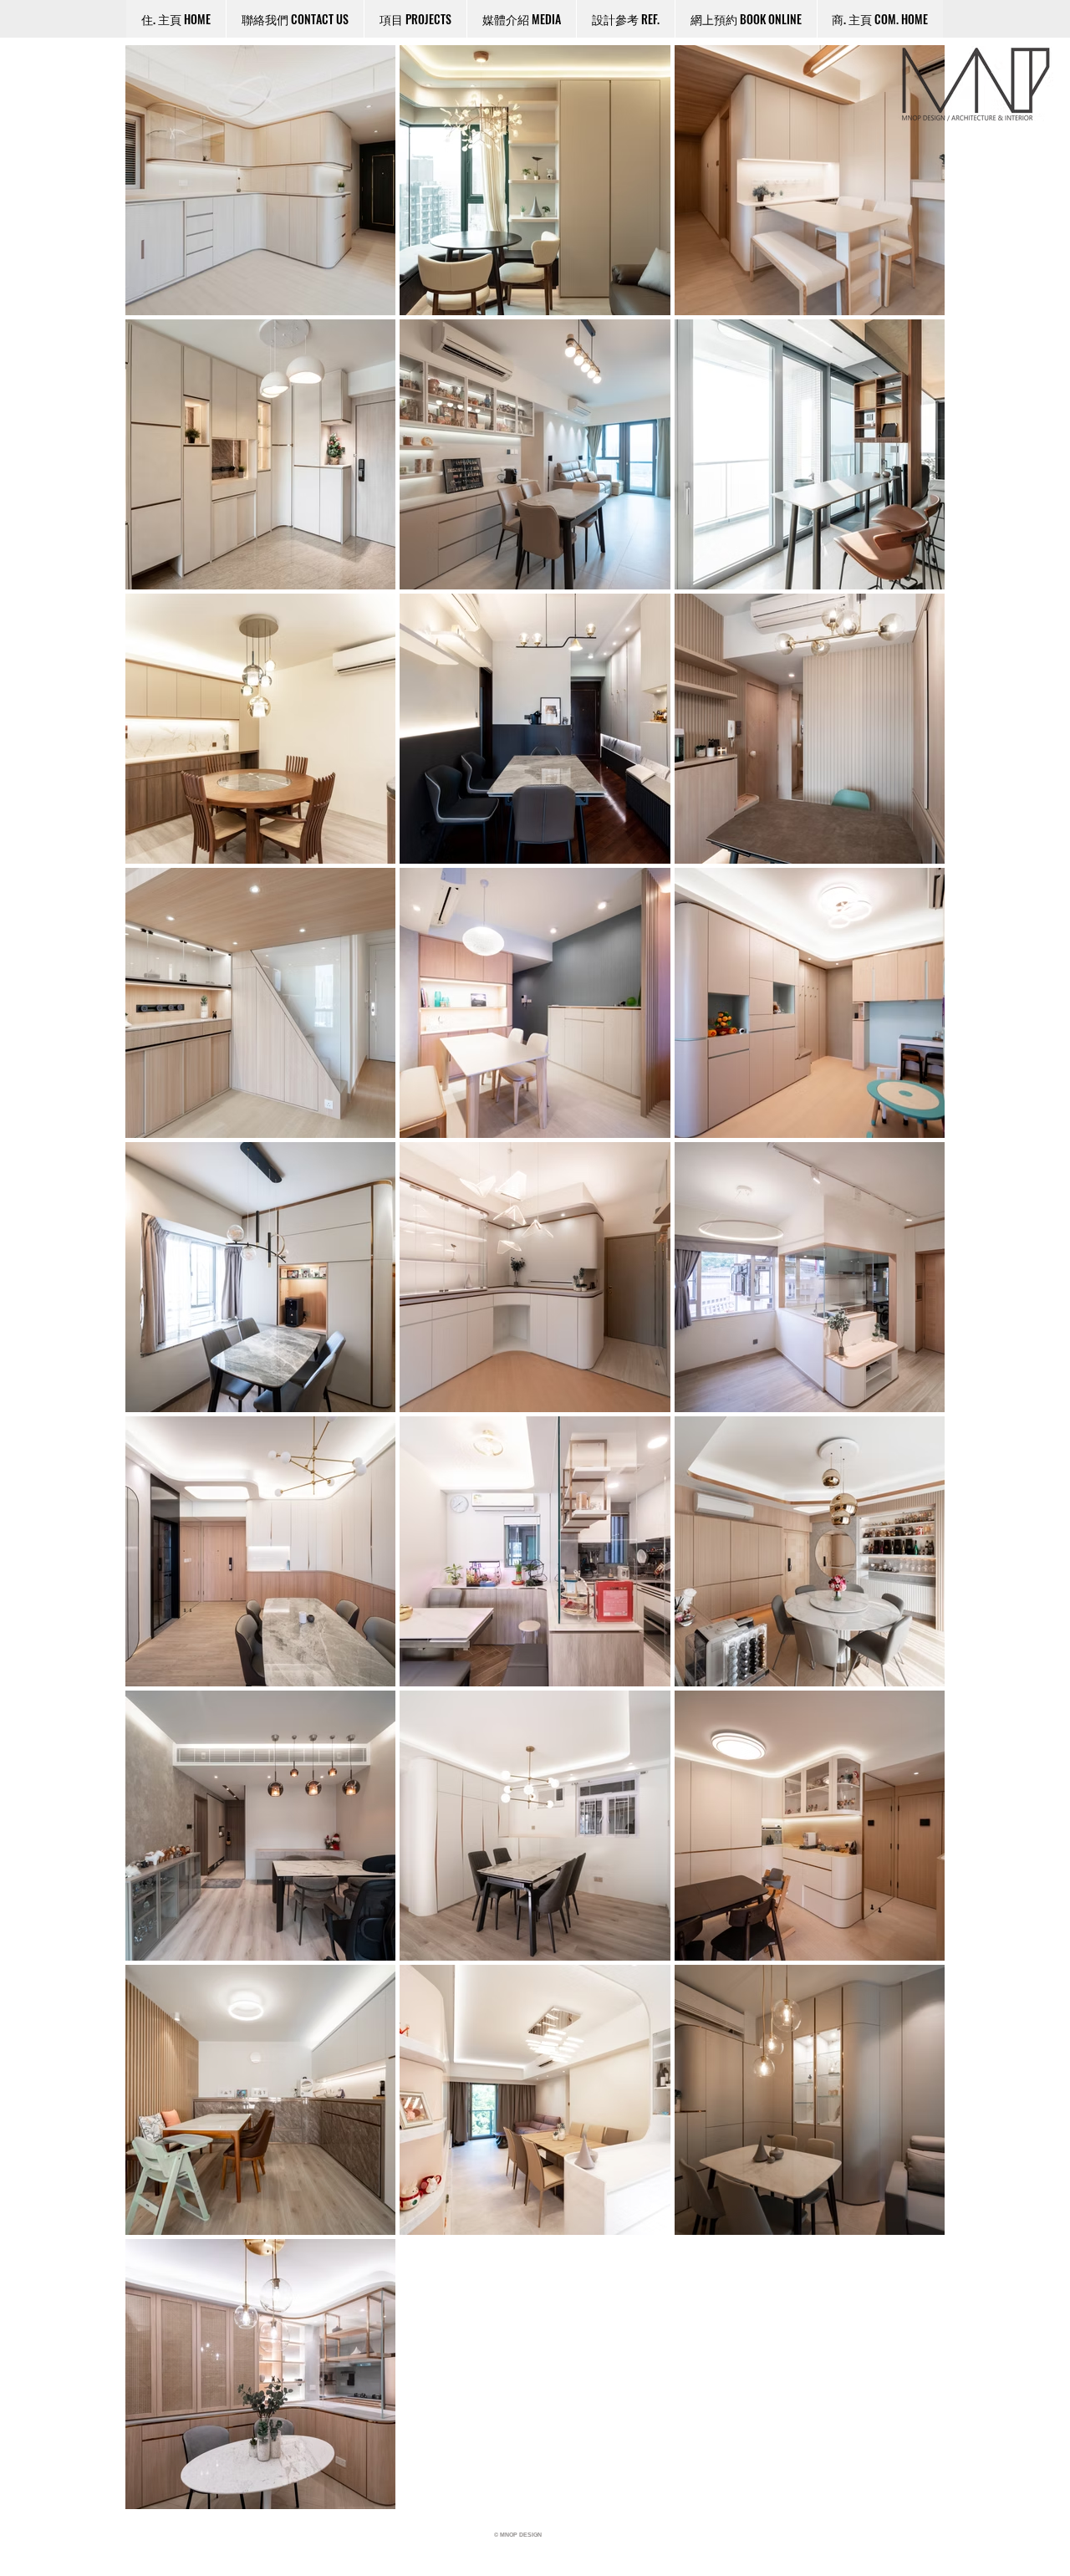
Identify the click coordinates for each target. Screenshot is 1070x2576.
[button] (625, 19)
